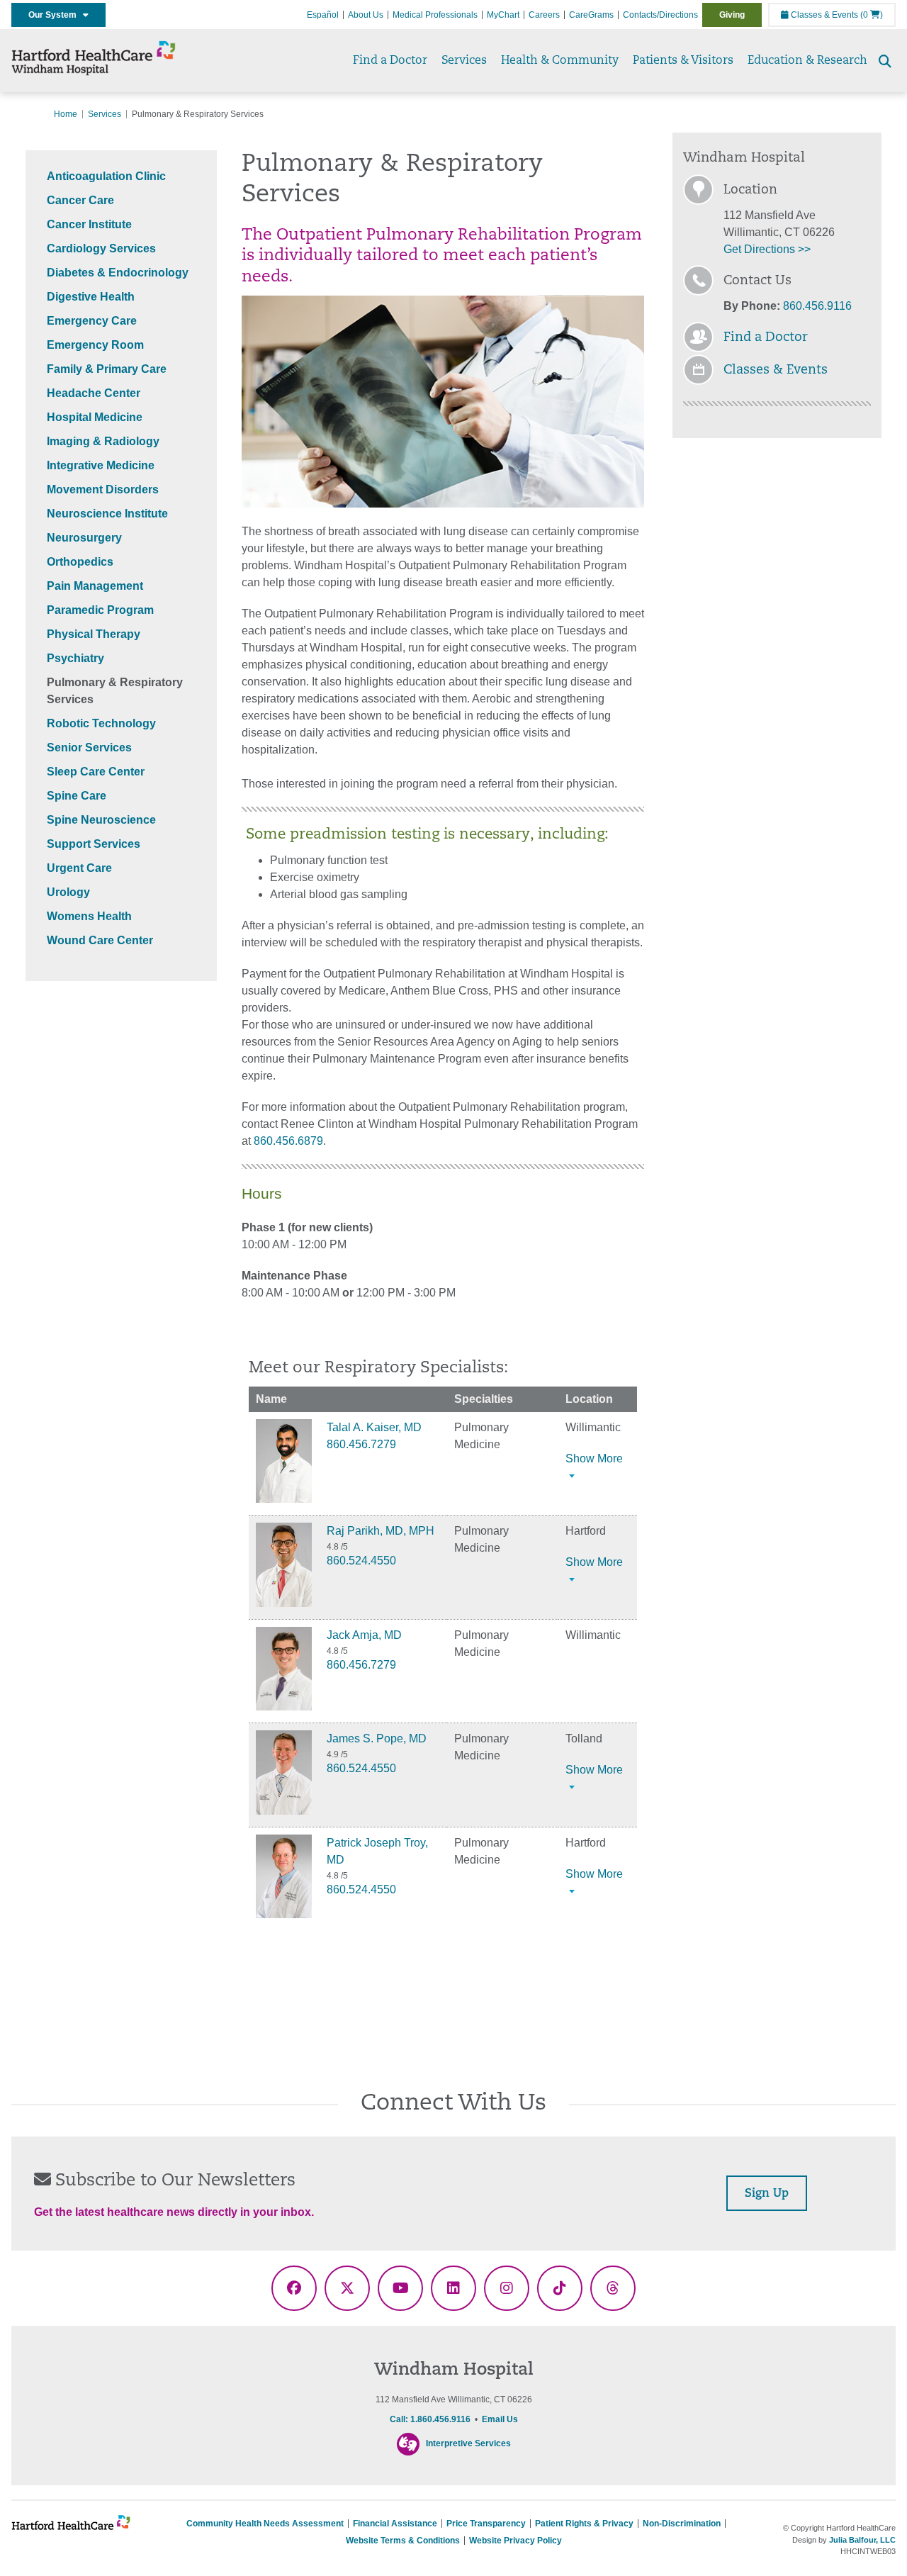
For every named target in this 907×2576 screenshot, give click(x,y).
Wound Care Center (100, 940)
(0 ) (872, 15)
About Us (366, 15)
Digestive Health (91, 297)
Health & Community (560, 61)
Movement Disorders (103, 489)
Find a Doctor (390, 61)
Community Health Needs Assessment (265, 2524)
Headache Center (94, 393)
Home (66, 114)
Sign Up (767, 2194)
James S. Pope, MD (377, 1738)
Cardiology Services (101, 248)
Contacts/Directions (660, 15)
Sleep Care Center (96, 772)
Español (323, 15)
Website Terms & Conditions (403, 2541)
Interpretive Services (468, 2443)
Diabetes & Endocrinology (118, 273)
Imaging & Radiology (103, 441)
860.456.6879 (288, 1141)
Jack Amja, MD (364, 1635)
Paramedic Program (100, 610)
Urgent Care (79, 868)
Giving (732, 15)
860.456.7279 (361, 1444)
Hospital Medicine (95, 417)
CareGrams (591, 15)
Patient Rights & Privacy (584, 2524)
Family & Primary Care (107, 369)
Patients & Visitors (683, 61)
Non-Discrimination (682, 2524)
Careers (544, 15)
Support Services (94, 844)
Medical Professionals (435, 15)
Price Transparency (486, 2524)
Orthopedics (80, 562)
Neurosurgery (84, 538)
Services (464, 61)
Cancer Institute (89, 224)
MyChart (503, 15)
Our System (56, 15)
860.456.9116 (817, 306)
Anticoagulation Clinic (106, 176)
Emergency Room (95, 345)
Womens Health (89, 916)
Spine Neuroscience (101, 820)
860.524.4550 (361, 1561)
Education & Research (807, 61)
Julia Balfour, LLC (862, 2540)
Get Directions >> (767, 249)
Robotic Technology (101, 723)
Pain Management (95, 586)
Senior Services (89, 747)
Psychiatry (75, 658)
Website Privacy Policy (516, 2541)
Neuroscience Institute (107, 514)
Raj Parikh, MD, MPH (381, 1531)
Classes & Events (823, 15)
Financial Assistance (395, 2524)
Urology (68, 892)
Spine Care (77, 796)
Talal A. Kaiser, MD (374, 1427)
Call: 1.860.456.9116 (430, 2419)
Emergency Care (92, 321)
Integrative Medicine (101, 465)
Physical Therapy (94, 634)
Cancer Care (80, 200)
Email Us (500, 2419)
